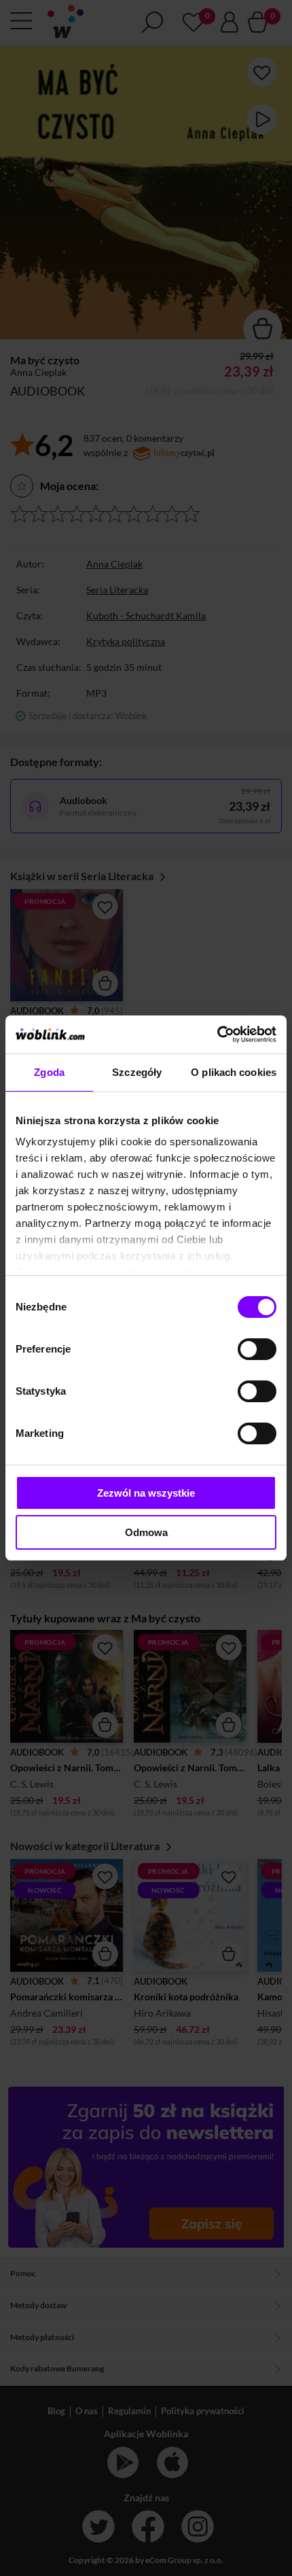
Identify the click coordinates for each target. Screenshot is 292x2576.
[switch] (257, 1349)
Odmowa (146, 1532)
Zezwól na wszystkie (146, 1493)
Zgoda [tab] (49, 1072)
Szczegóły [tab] (137, 1072)
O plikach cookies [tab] (234, 1072)
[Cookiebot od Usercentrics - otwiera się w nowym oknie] (217, 1034)
